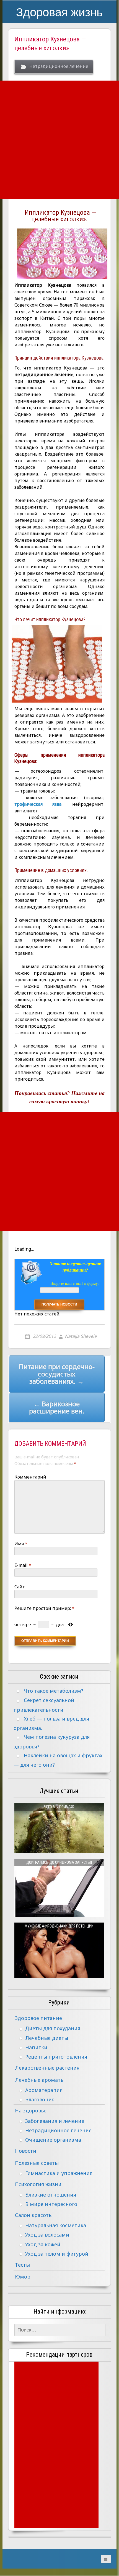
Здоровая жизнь (59, 12)
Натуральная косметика (56, 2225)
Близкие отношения (51, 2195)
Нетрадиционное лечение (59, 66)
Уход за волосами (47, 2235)
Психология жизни (38, 2184)
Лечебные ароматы (40, 2080)
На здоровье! (31, 2110)
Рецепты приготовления (56, 2057)
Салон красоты (34, 2215)
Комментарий (30, 1477)
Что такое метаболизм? (54, 1691)
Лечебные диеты (47, 2038)
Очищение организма (53, 2140)
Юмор (23, 2277)
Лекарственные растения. (48, 2068)
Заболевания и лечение (55, 2121)
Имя (21, 1544)
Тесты (22, 2265)
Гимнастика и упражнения (59, 2173)
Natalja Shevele (81, 1336)
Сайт (20, 1587)
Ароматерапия (44, 2090)
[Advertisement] (59, 140)
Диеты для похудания (53, 2028)
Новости (26, 2151)
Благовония (40, 2099)
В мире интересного (51, 2204)
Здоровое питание (38, 2018)
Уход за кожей (43, 2244)
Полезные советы (37, 2163)
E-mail (23, 1565)
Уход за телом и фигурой (57, 2254)
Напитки (36, 2047)
